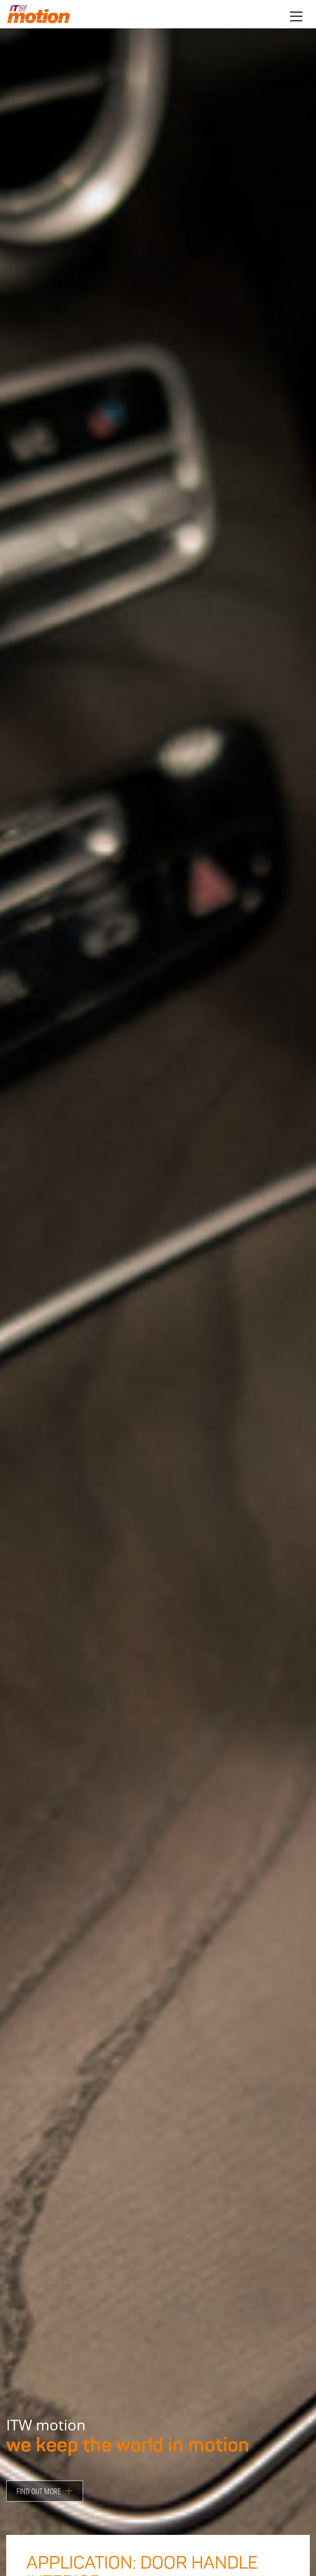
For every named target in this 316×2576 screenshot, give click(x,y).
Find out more (41, 2491)
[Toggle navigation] (296, 16)
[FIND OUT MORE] (45, 2481)
